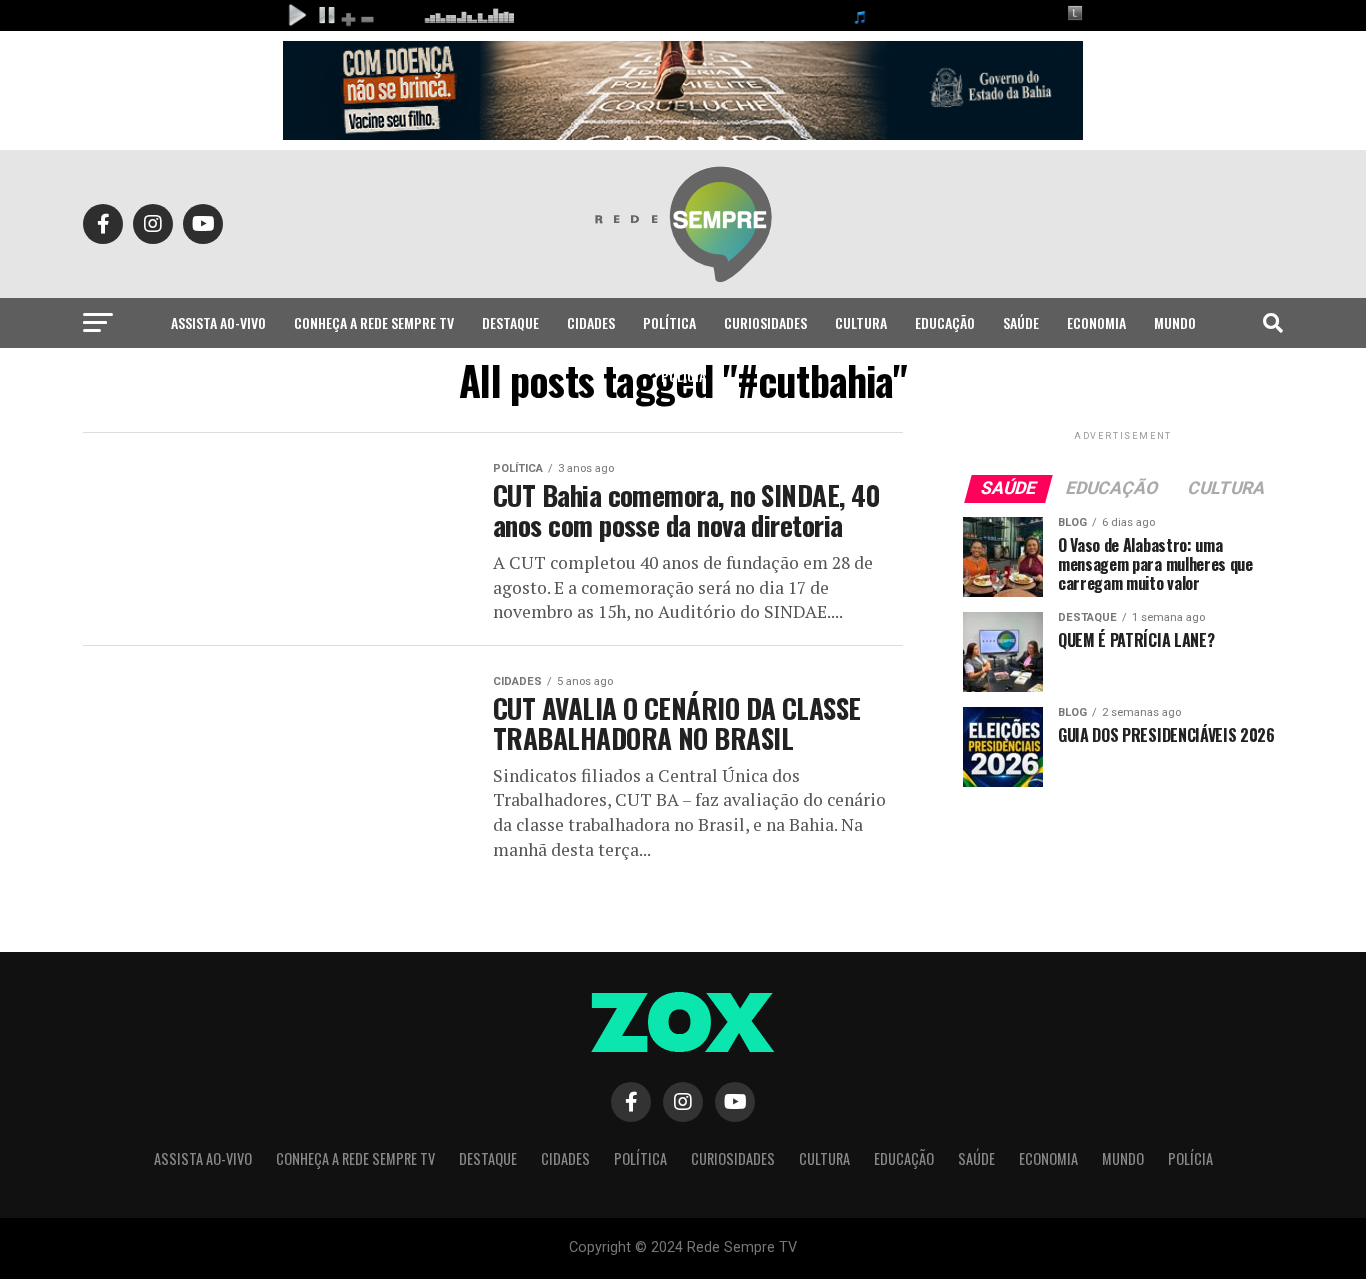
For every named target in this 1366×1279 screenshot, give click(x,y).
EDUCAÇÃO (945, 322)
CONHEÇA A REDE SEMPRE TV (374, 322)
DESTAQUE (510, 322)
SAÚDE (1021, 322)
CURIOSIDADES (765, 322)
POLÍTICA (669, 322)
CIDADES (591, 322)
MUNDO (1175, 322)
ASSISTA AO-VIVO (218, 322)
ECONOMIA (1096, 322)
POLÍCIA (683, 375)
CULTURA (861, 322)
